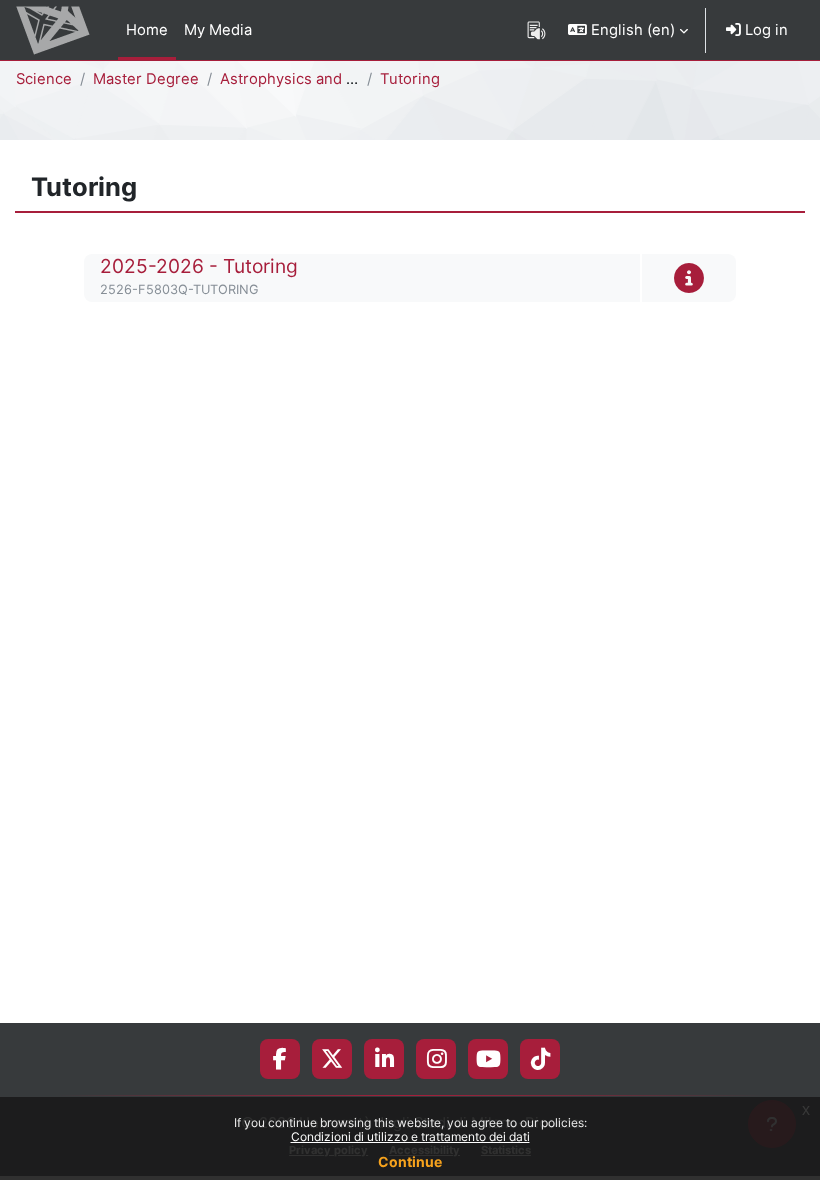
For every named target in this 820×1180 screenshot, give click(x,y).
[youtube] (488, 1059)
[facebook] (280, 1059)
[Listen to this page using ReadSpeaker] (536, 30)
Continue (410, 1161)
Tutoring (410, 79)
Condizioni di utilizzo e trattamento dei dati (410, 1136)
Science (44, 79)
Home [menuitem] (147, 30)
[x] (332, 1059)
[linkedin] (384, 1059)
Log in (764, 30)
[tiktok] (540, 1059)
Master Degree (146, 79)
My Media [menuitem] (218, 30)
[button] (628, 30)
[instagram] (436, 1059)
